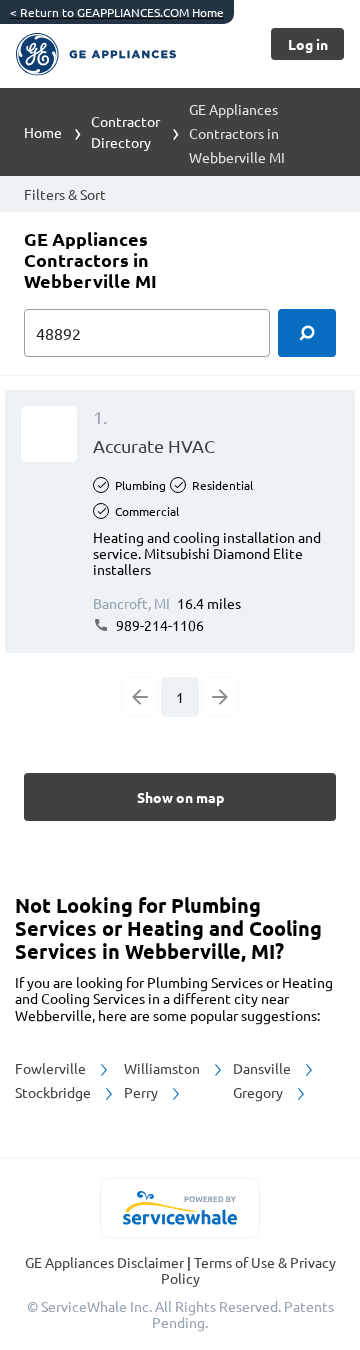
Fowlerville (52, 1068)
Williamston (163, 1068)
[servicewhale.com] (180, 1208)
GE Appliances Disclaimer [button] (106, 1262)
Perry (142, 1092)
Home (43, 132)
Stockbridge (54, 1092)
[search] (307, 333)
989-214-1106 (158, 625)
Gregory (259, 1092)
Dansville (263, 1068)
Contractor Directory (125, 131)
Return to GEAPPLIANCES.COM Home (117, 12)
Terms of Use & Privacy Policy (248, 1270)
